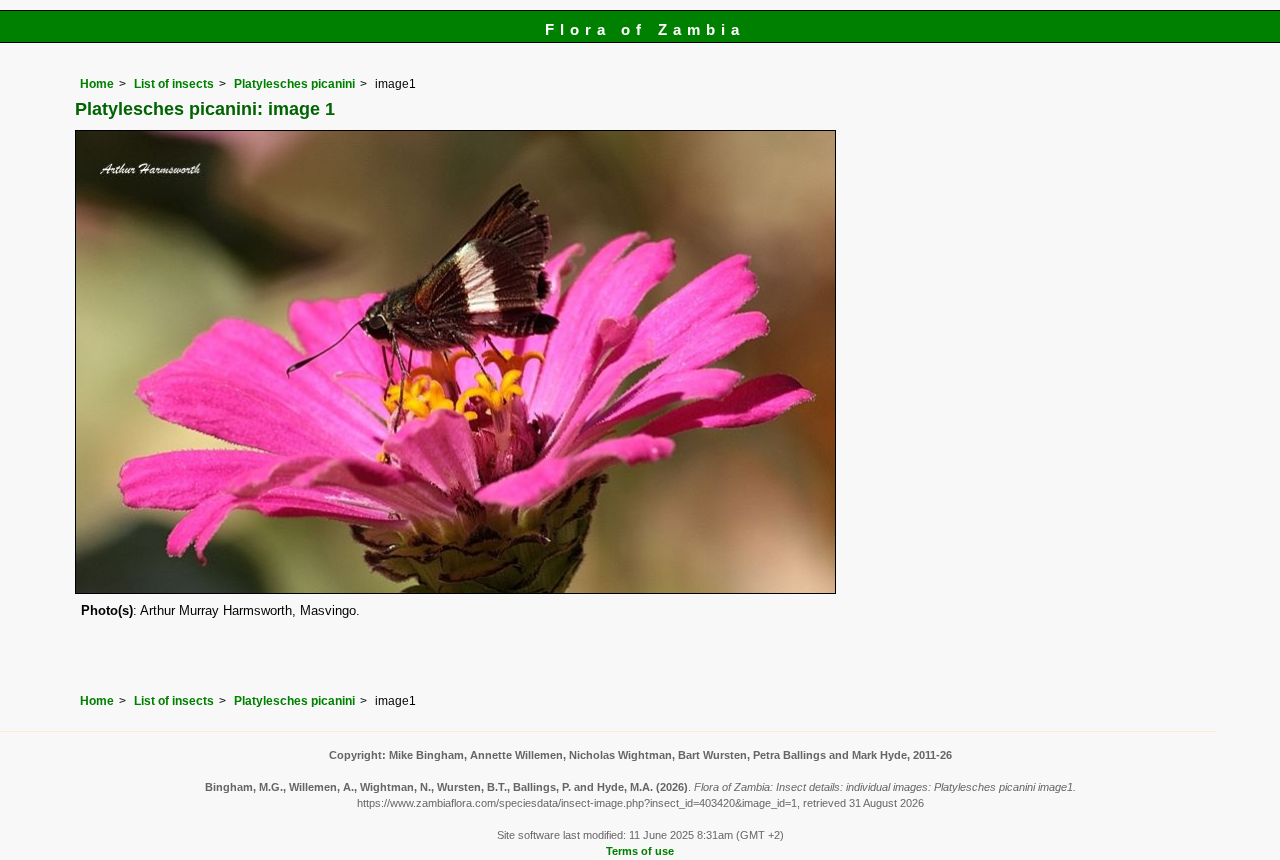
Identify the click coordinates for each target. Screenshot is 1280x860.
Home (97, 84)
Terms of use (640, 851)
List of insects (174, 84)
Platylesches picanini (294, 84)
